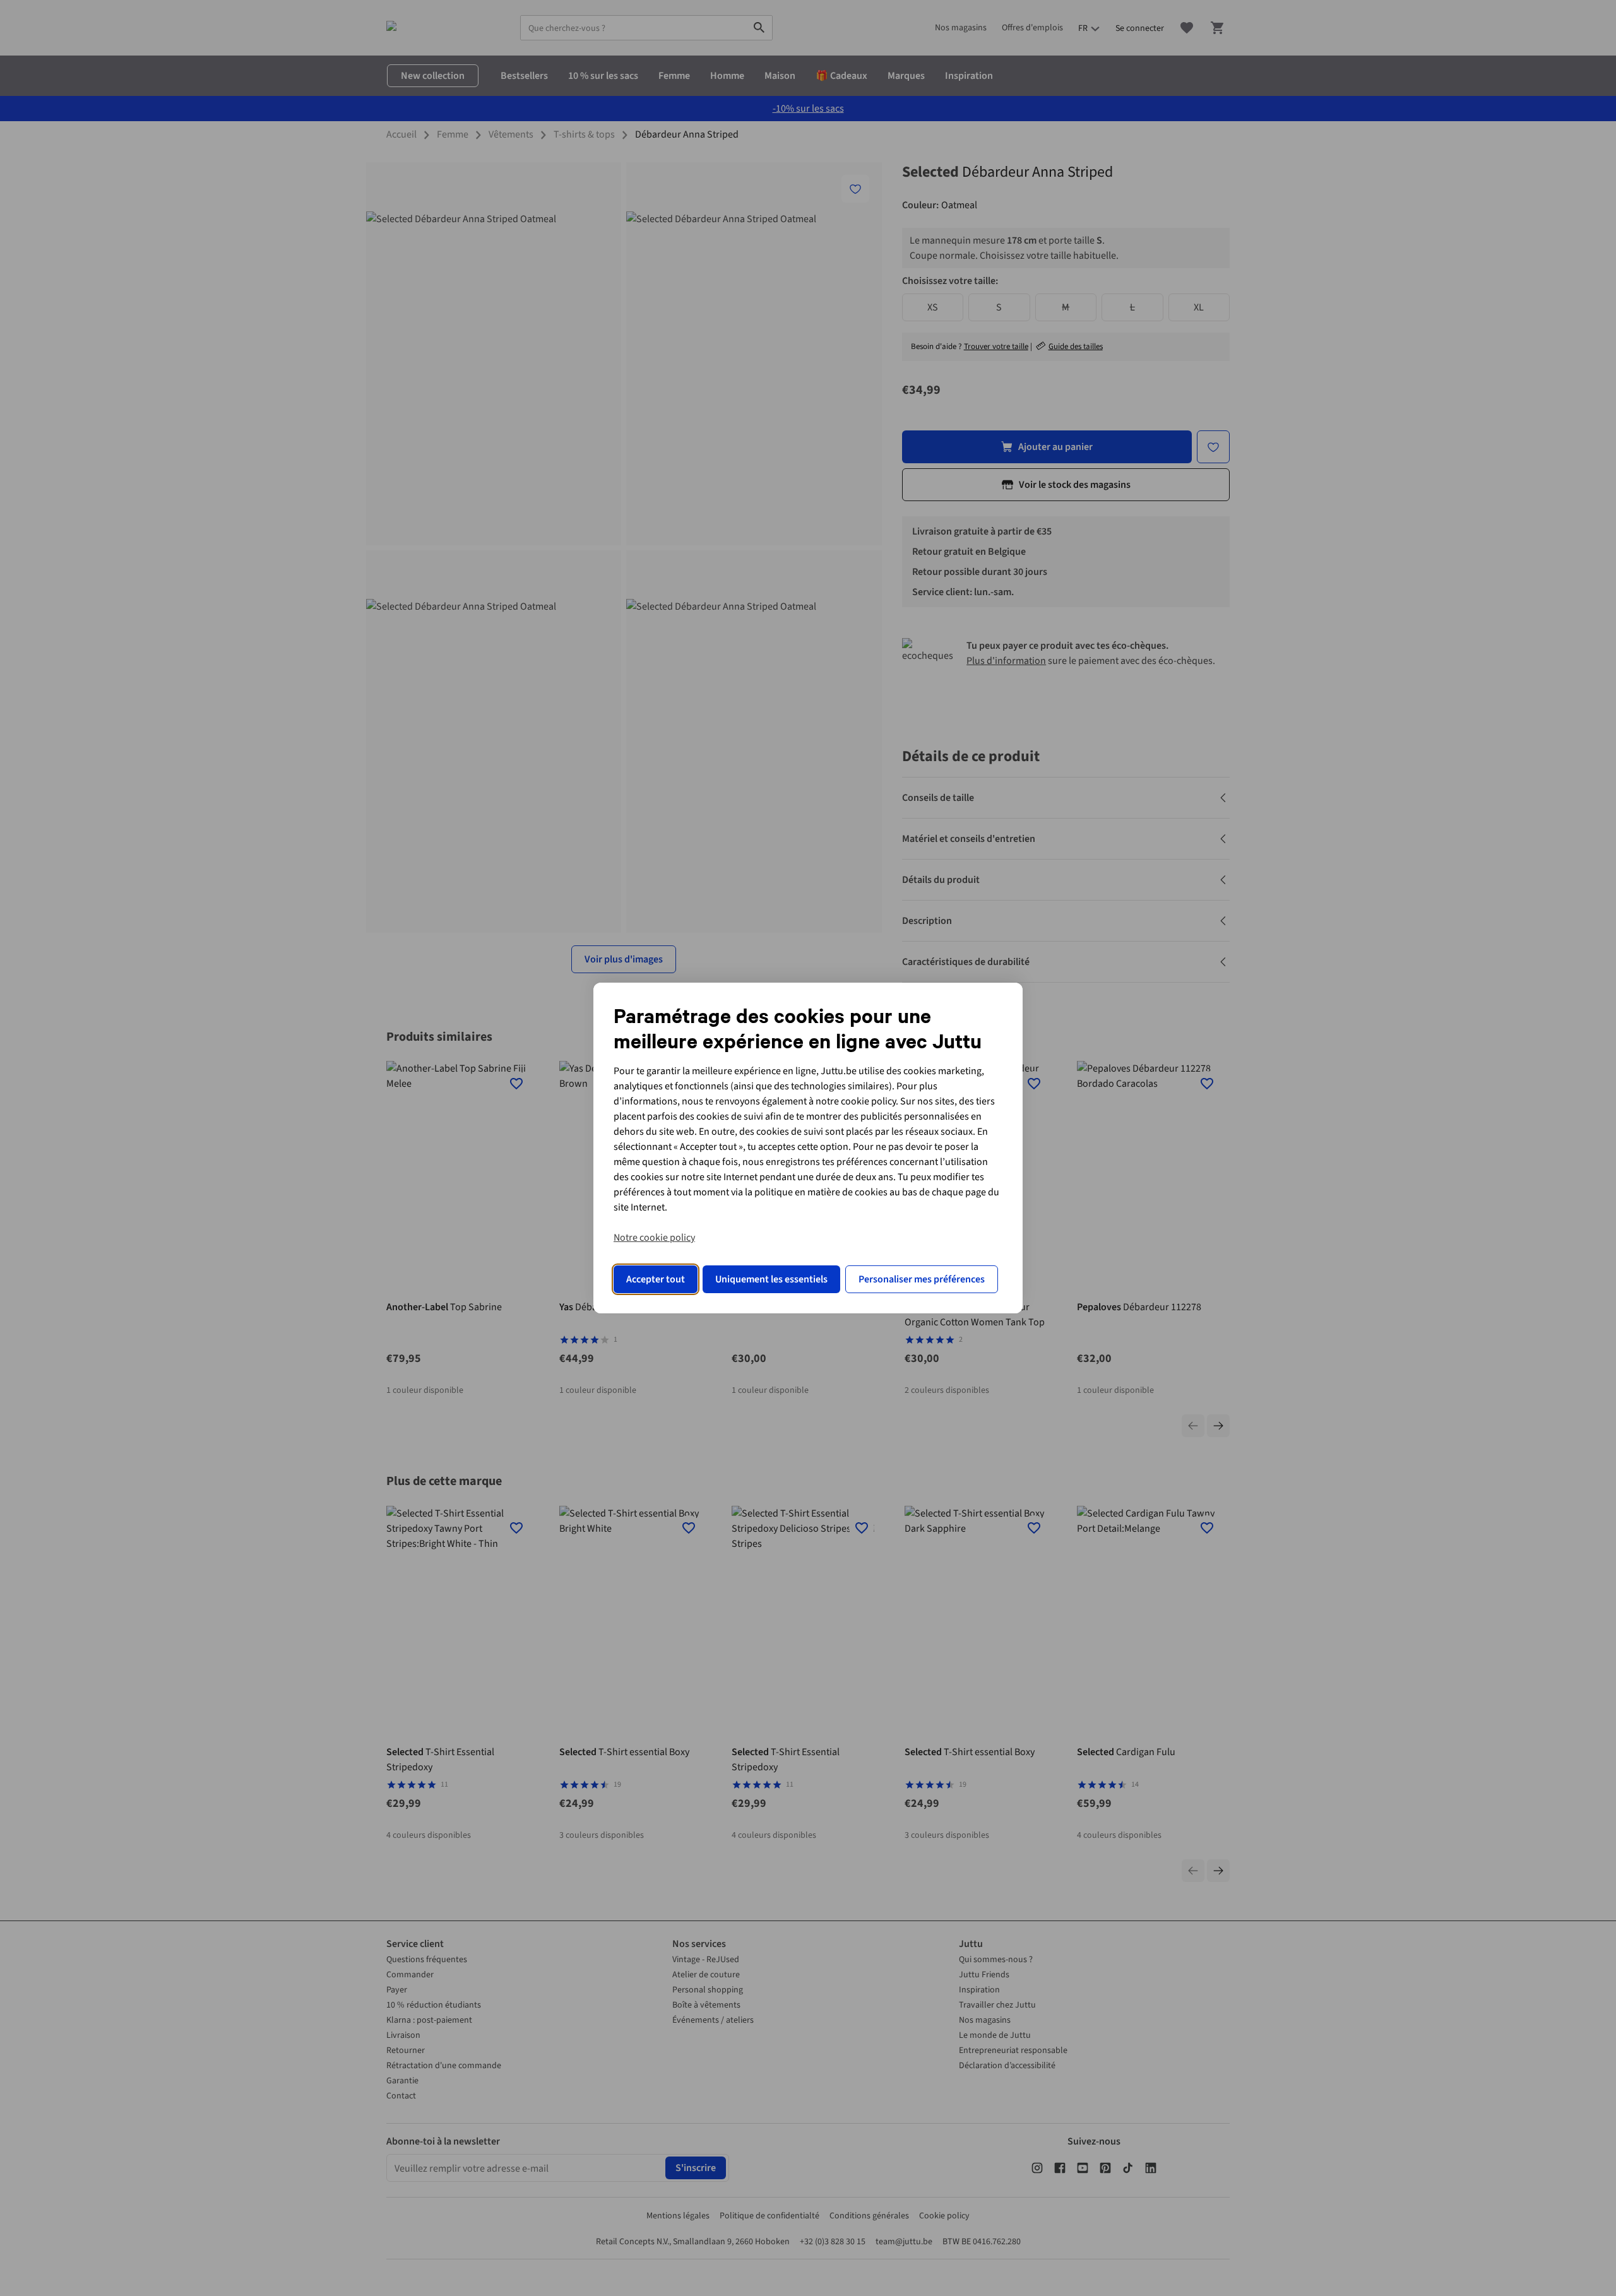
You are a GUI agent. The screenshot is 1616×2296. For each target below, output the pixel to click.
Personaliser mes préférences (922, 1279)
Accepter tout (656, 1279)
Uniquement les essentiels (771, 1279)
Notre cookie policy (654, 1238)
